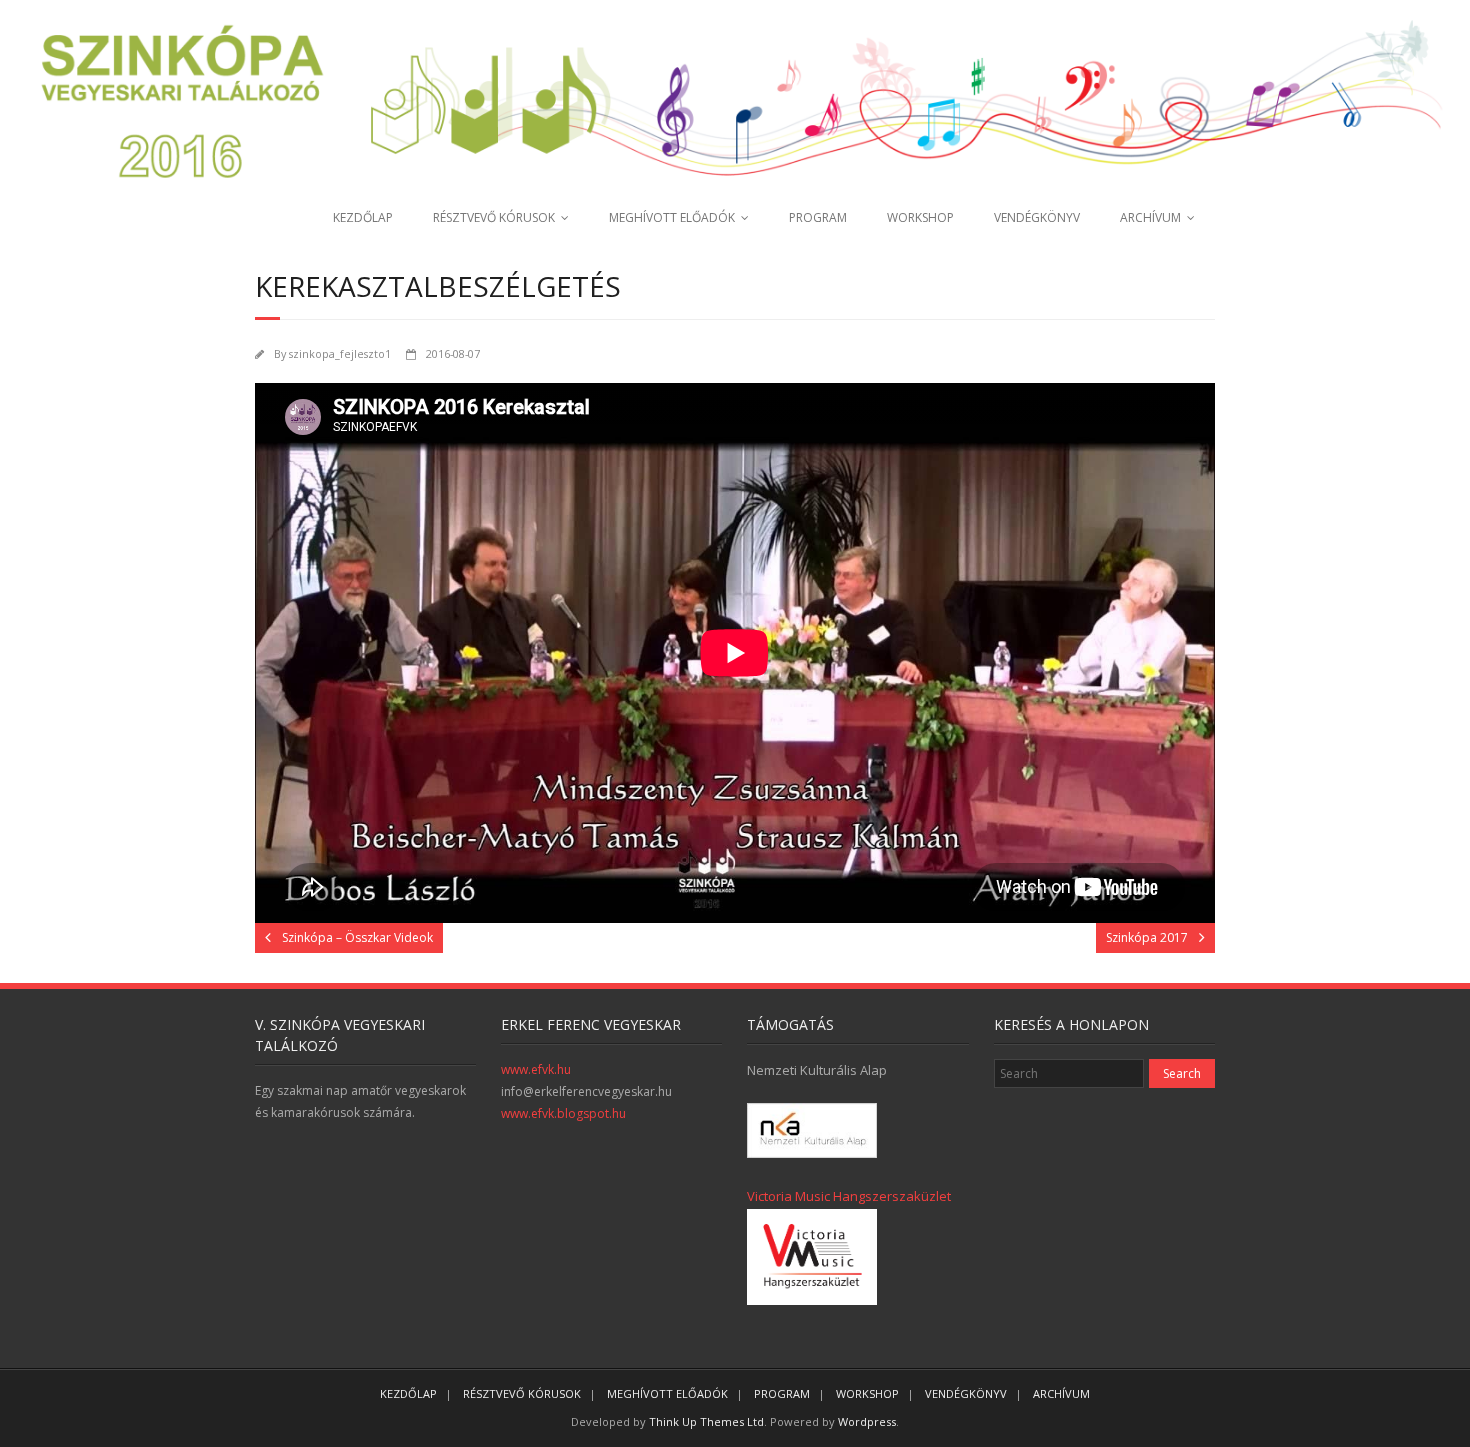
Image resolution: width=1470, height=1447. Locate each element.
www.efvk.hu (536, 1069)
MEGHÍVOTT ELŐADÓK (672, 217)
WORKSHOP (920, 217)
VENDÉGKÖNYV (1037, 217)
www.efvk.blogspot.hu (563, 1113)
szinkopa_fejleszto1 (340, 353)
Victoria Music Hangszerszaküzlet (849, 1196)
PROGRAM (818, 217)
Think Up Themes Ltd (706, 1421)
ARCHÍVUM (1150, 217)
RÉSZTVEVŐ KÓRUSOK (494, 217)
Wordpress (867, 1421)
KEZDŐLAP (363, 217)
